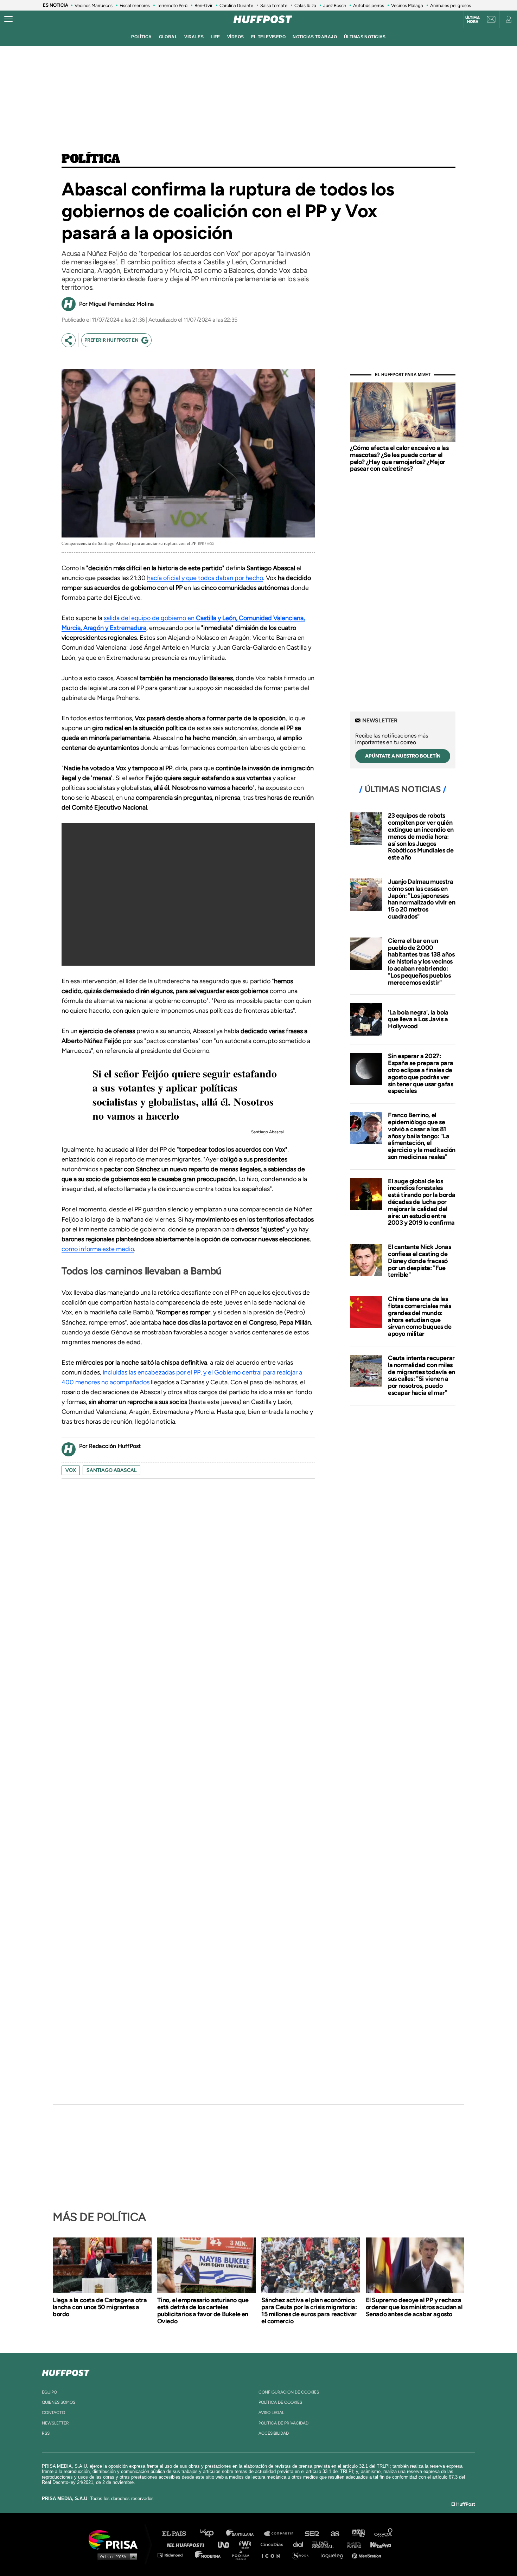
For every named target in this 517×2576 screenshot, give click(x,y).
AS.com (335, 2534)
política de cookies (280, 2402)
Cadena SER (312, 2534)
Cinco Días (274, 2544)
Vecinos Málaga (407, 5)
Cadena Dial (300, 2544)
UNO (226, 2544)
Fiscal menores (135, 5)
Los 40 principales (212, 2534)
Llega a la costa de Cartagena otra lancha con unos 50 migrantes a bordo (100, 2307)
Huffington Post (187, 2544)
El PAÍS (178, 2534)
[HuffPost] (66, 2371)
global (168, 37)
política (141, 37)
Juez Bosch (335, 5)
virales (194, 37)
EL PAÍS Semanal (326, 2544)
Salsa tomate (274, 5)
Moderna (208, 2555)
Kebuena (377, 2544)
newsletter (55, 2423)
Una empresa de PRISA (116, 2539)
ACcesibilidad (274, 2433)
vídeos (236, 37)
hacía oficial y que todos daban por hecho (205, 578)
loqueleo (334, 2555)
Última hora (473, 20)
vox (71, 1470)
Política (91, 159)
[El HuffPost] (263, 19)
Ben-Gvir (203, 5)
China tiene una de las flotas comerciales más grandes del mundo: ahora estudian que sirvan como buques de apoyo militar (420, 1316)
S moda (303, 2555)
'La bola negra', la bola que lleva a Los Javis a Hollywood (418, 1019)
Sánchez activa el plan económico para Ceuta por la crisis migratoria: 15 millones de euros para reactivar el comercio (309, 2311)
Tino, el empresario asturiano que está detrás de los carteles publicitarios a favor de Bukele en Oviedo (203, 2311)
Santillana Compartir (282, 2534)
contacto (53, 2413)
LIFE (215, 37)
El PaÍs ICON (273, 2555)
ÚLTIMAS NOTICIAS (365, 37)
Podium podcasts (243, 2555)
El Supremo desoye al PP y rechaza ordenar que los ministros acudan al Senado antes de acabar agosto (414, 2307)
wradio (247, 2544)
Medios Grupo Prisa (116, 2556)
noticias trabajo (315, 37)
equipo (49, 2392)
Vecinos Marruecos (94, 5)
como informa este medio (98, 1249)
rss (46, 2433)
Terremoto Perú (172, 5)
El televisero (269, 37)
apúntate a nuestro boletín (403, 756)
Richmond (174, 2555)
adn (358, 2534)
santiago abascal (111, 1470)
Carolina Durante (236, 5)
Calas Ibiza (305, 5)
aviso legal (271, 2413)
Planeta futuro (352, 2544)
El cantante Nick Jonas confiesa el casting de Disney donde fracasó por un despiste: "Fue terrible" (419, 1261)
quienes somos (59, 2402)
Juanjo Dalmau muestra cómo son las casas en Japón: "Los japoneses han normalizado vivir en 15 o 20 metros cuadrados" (422, 899)
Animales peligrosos (451, 5)
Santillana (245, 2534)
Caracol (384, 2534)
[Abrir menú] (8, 19)
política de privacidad (283, 2423)
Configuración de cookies (289, 2392)
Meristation (368, 2555)
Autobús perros (369, 5)
